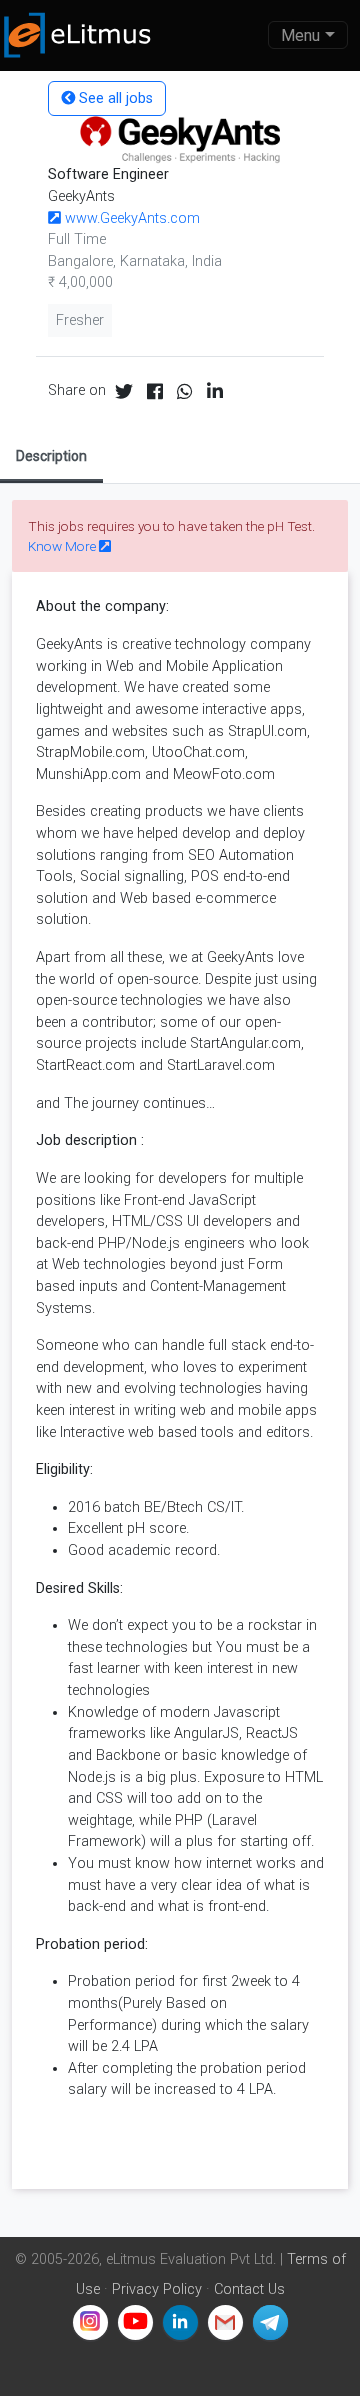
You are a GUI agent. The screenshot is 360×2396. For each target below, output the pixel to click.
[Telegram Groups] (270, 2322)
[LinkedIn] (180, 2322)
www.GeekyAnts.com (130, 218)
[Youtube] (135, 2322)
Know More (63, 546)
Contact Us (249, 2289)
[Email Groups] (225, 2322)
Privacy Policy (157, 2289)
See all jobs (114, 98)
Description (51, 456)
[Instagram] (90, 2322)
